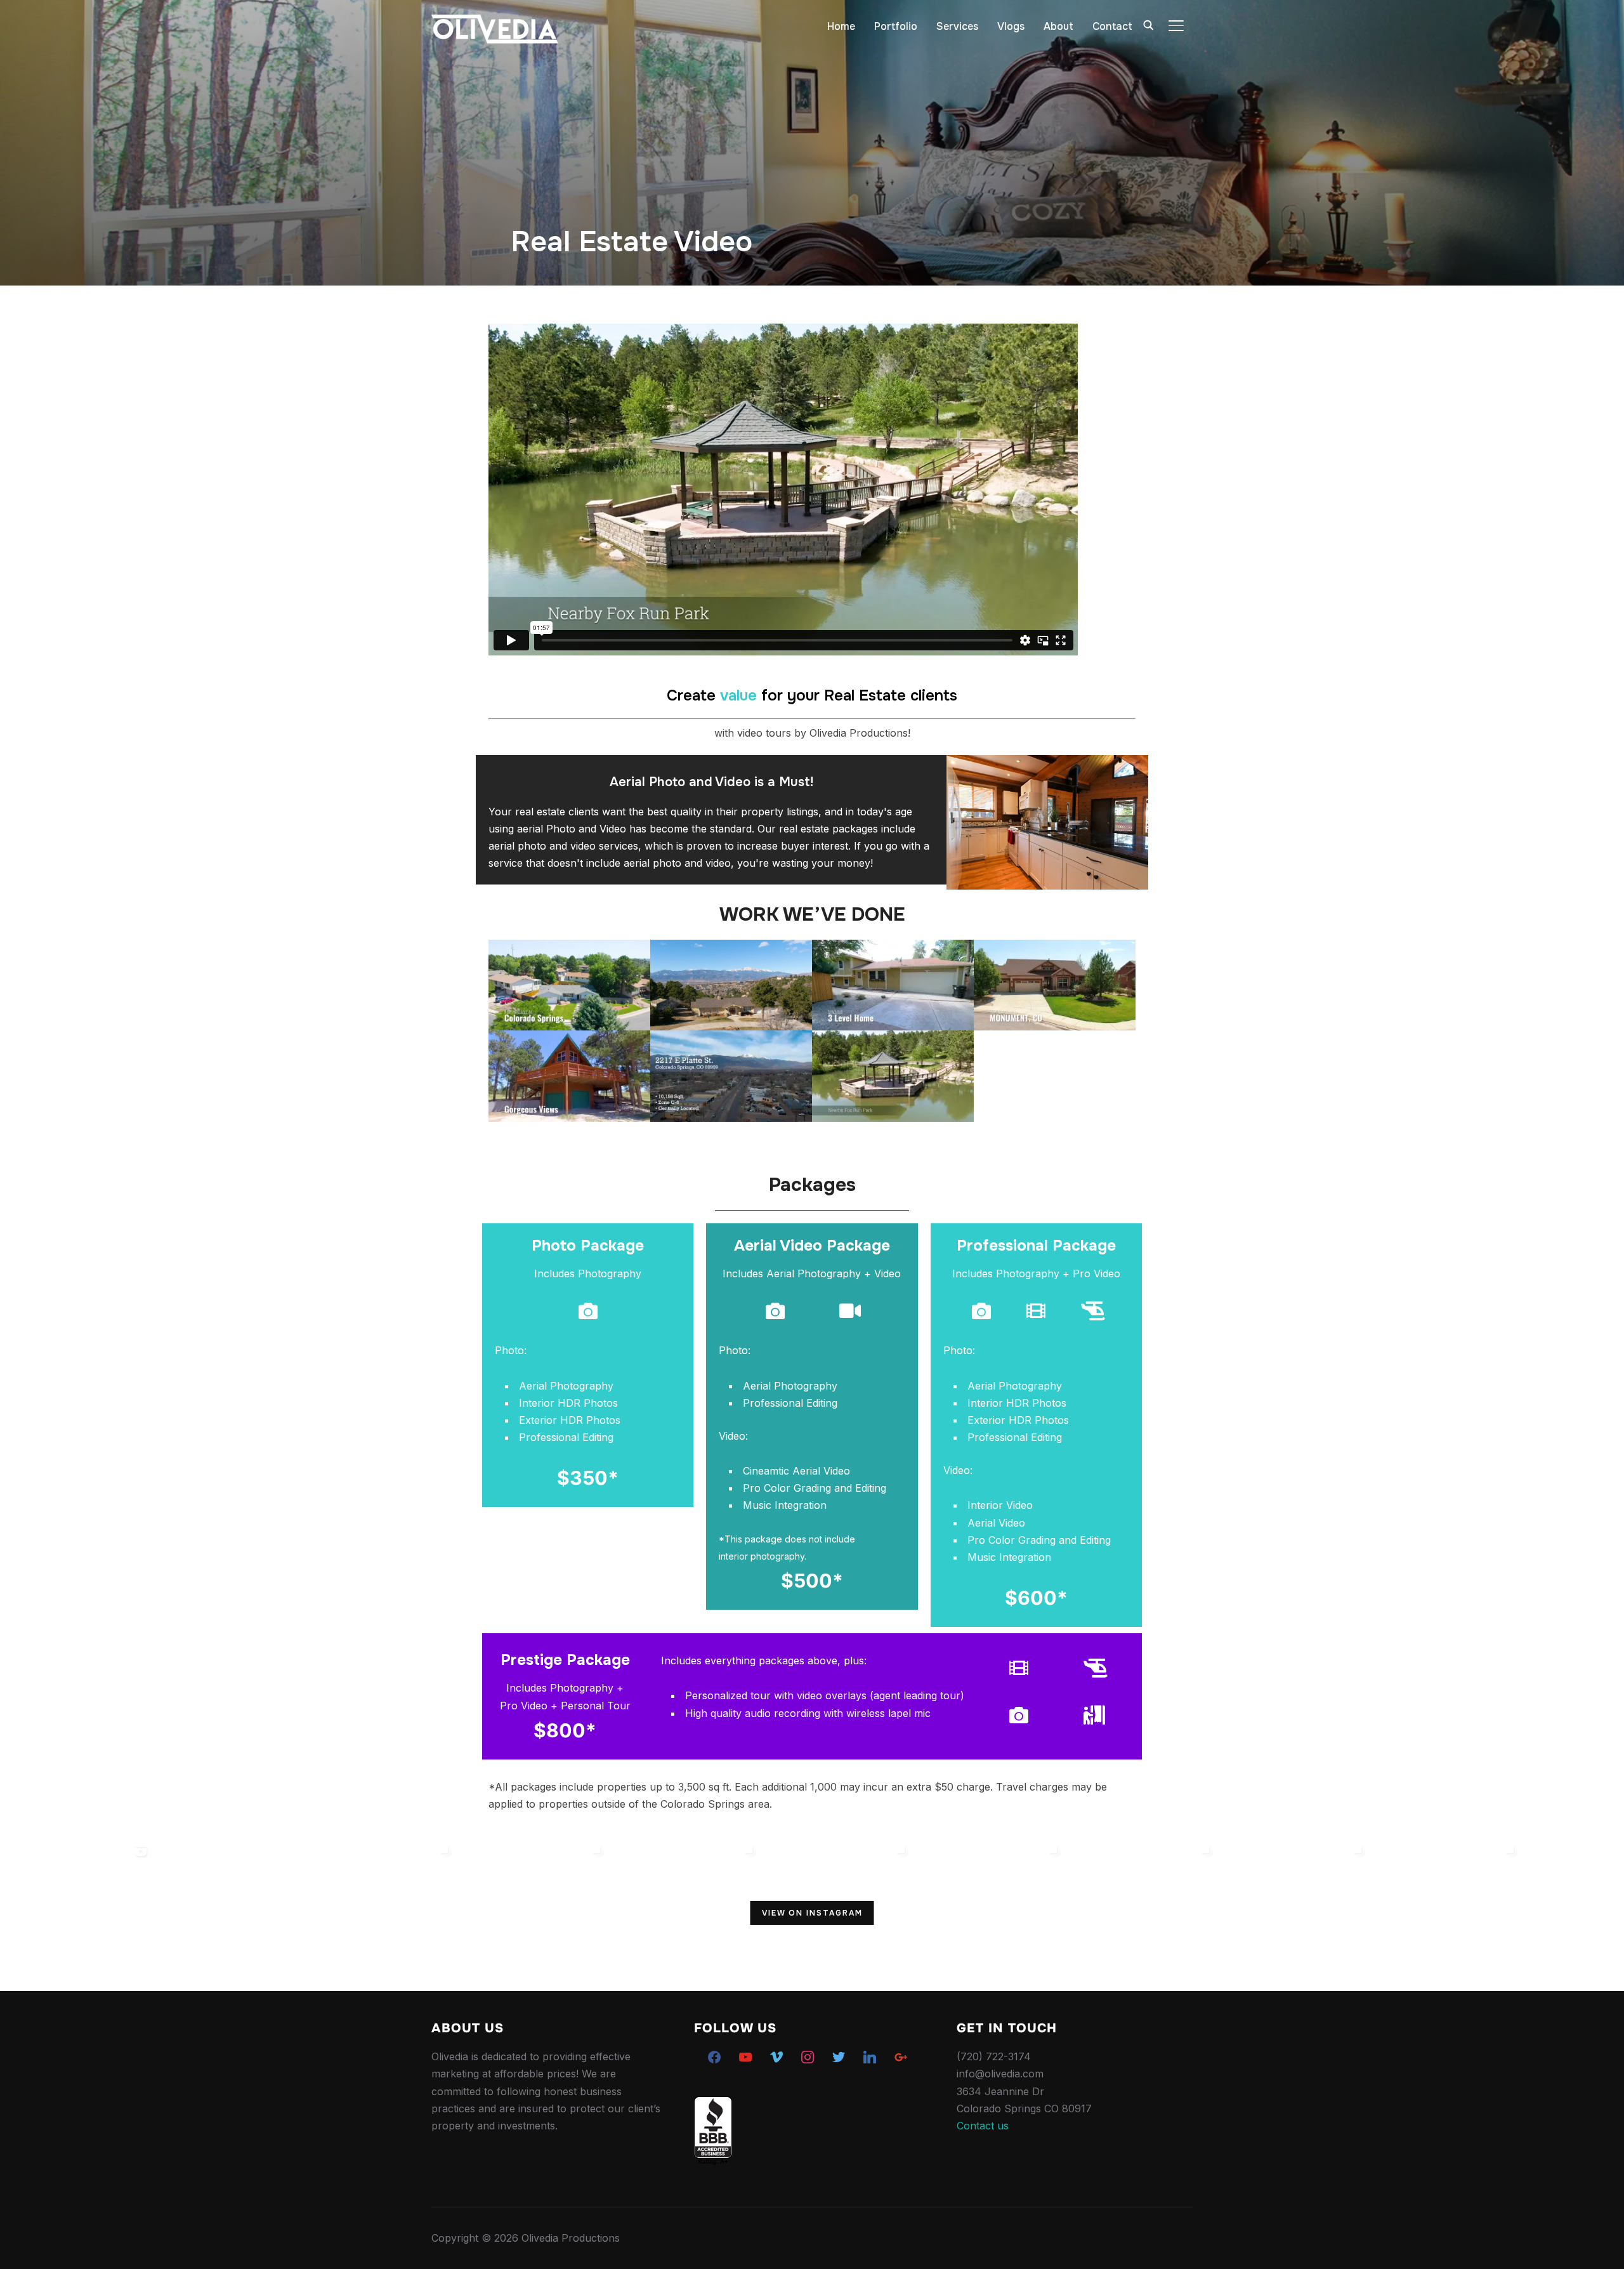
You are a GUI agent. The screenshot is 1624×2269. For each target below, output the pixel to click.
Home (841, 26)
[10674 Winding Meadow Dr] (569, 1076)
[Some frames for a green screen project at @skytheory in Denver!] (685, 1915)
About (1058, 26)
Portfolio (896, 26)
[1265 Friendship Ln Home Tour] (569, 985)
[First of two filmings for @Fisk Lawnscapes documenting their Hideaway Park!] (228, 1915)
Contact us (983, 2126)
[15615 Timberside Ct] (893, 1076)
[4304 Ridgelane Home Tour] (731, 985)
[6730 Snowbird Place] (893, 985)
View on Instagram (812, 1913)
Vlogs (1011, 26)
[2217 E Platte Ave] (731, 1076)
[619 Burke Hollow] (1055, 985)
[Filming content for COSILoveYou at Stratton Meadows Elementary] (533, 1915)
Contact (1112, 26)
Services (957, 26)
